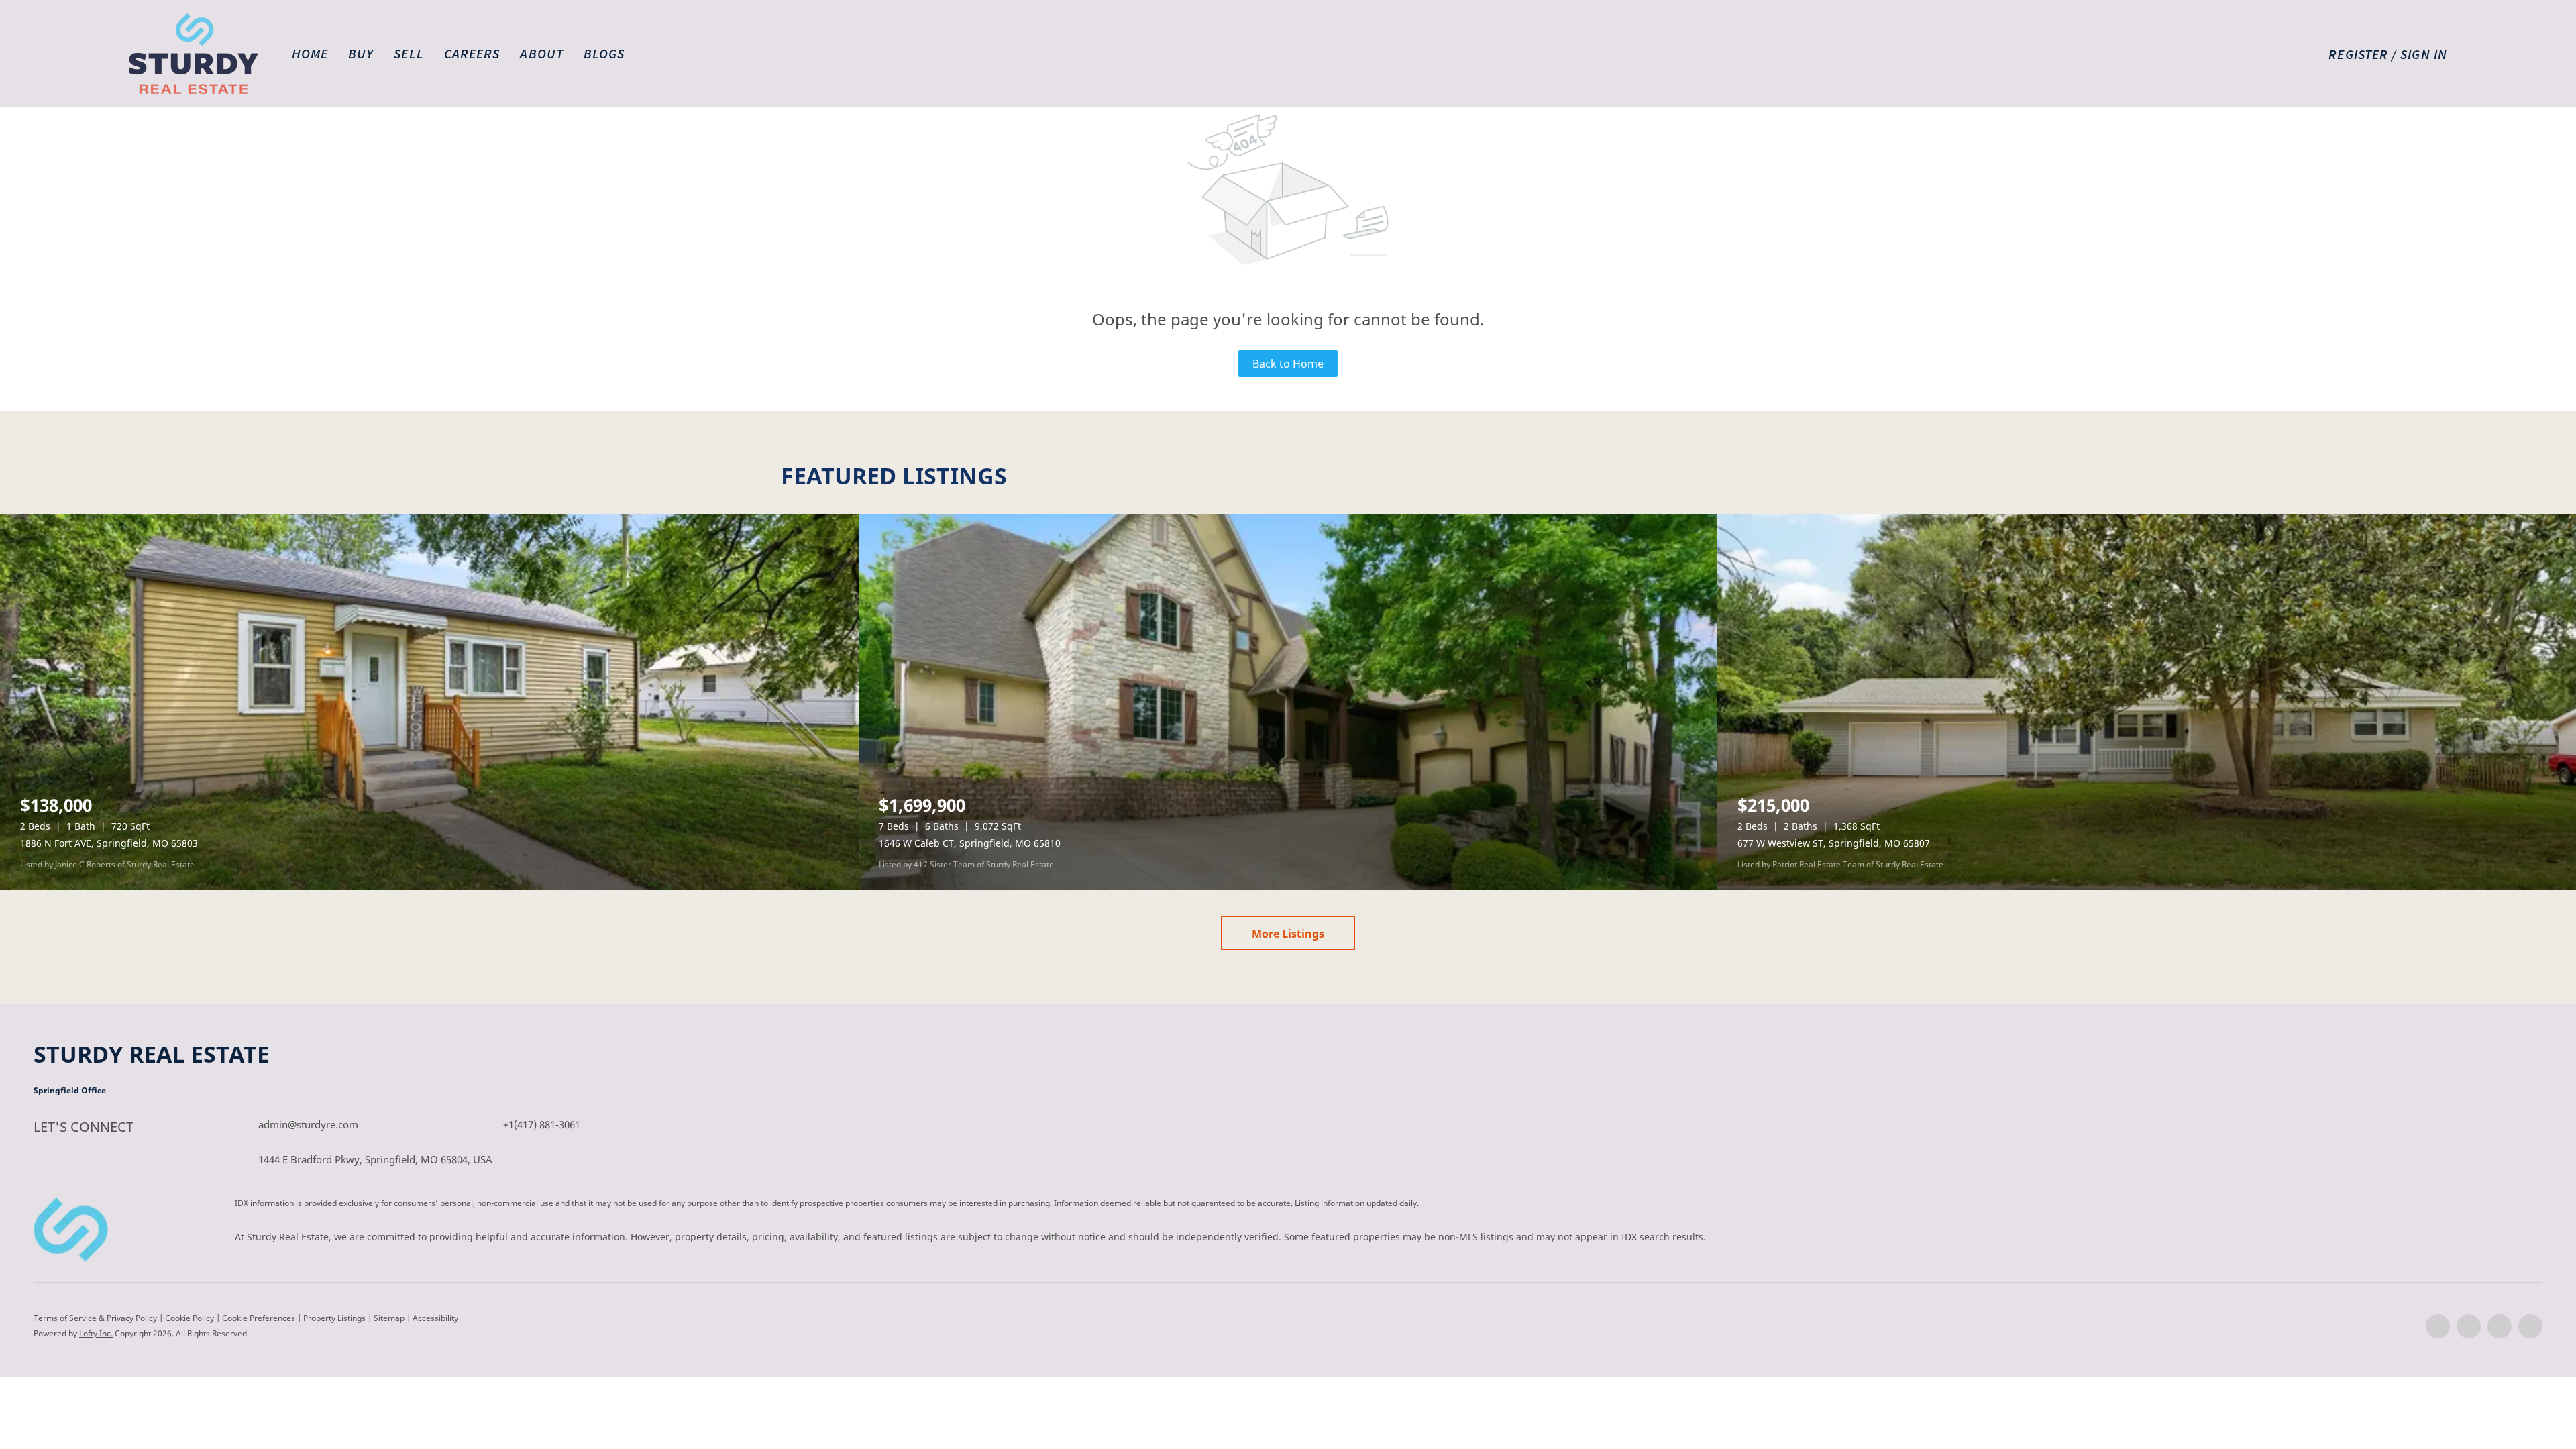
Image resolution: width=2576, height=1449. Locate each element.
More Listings (1288, 934)
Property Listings (334, 1318)
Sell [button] (409, 53)
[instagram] (2500, 1326)
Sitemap (389, 1318)
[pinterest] (2530, 1326)
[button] (194, 54)
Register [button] (2358, 54)
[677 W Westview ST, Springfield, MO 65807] (2147, 702)
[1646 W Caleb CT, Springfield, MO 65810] (1288, 702)
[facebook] (2438, 1326)
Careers (472, 53)
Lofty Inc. (96, 1333)
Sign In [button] (2424, 54)
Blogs (604, 53)
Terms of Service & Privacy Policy (95, 1318)
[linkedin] (2469, 1326)
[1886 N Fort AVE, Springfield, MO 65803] (429, 702)
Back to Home (1288, 364)
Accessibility (435, 1318)
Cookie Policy (190, 1318)
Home (310, 53)
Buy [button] (361, 53)
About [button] (542, 53)
